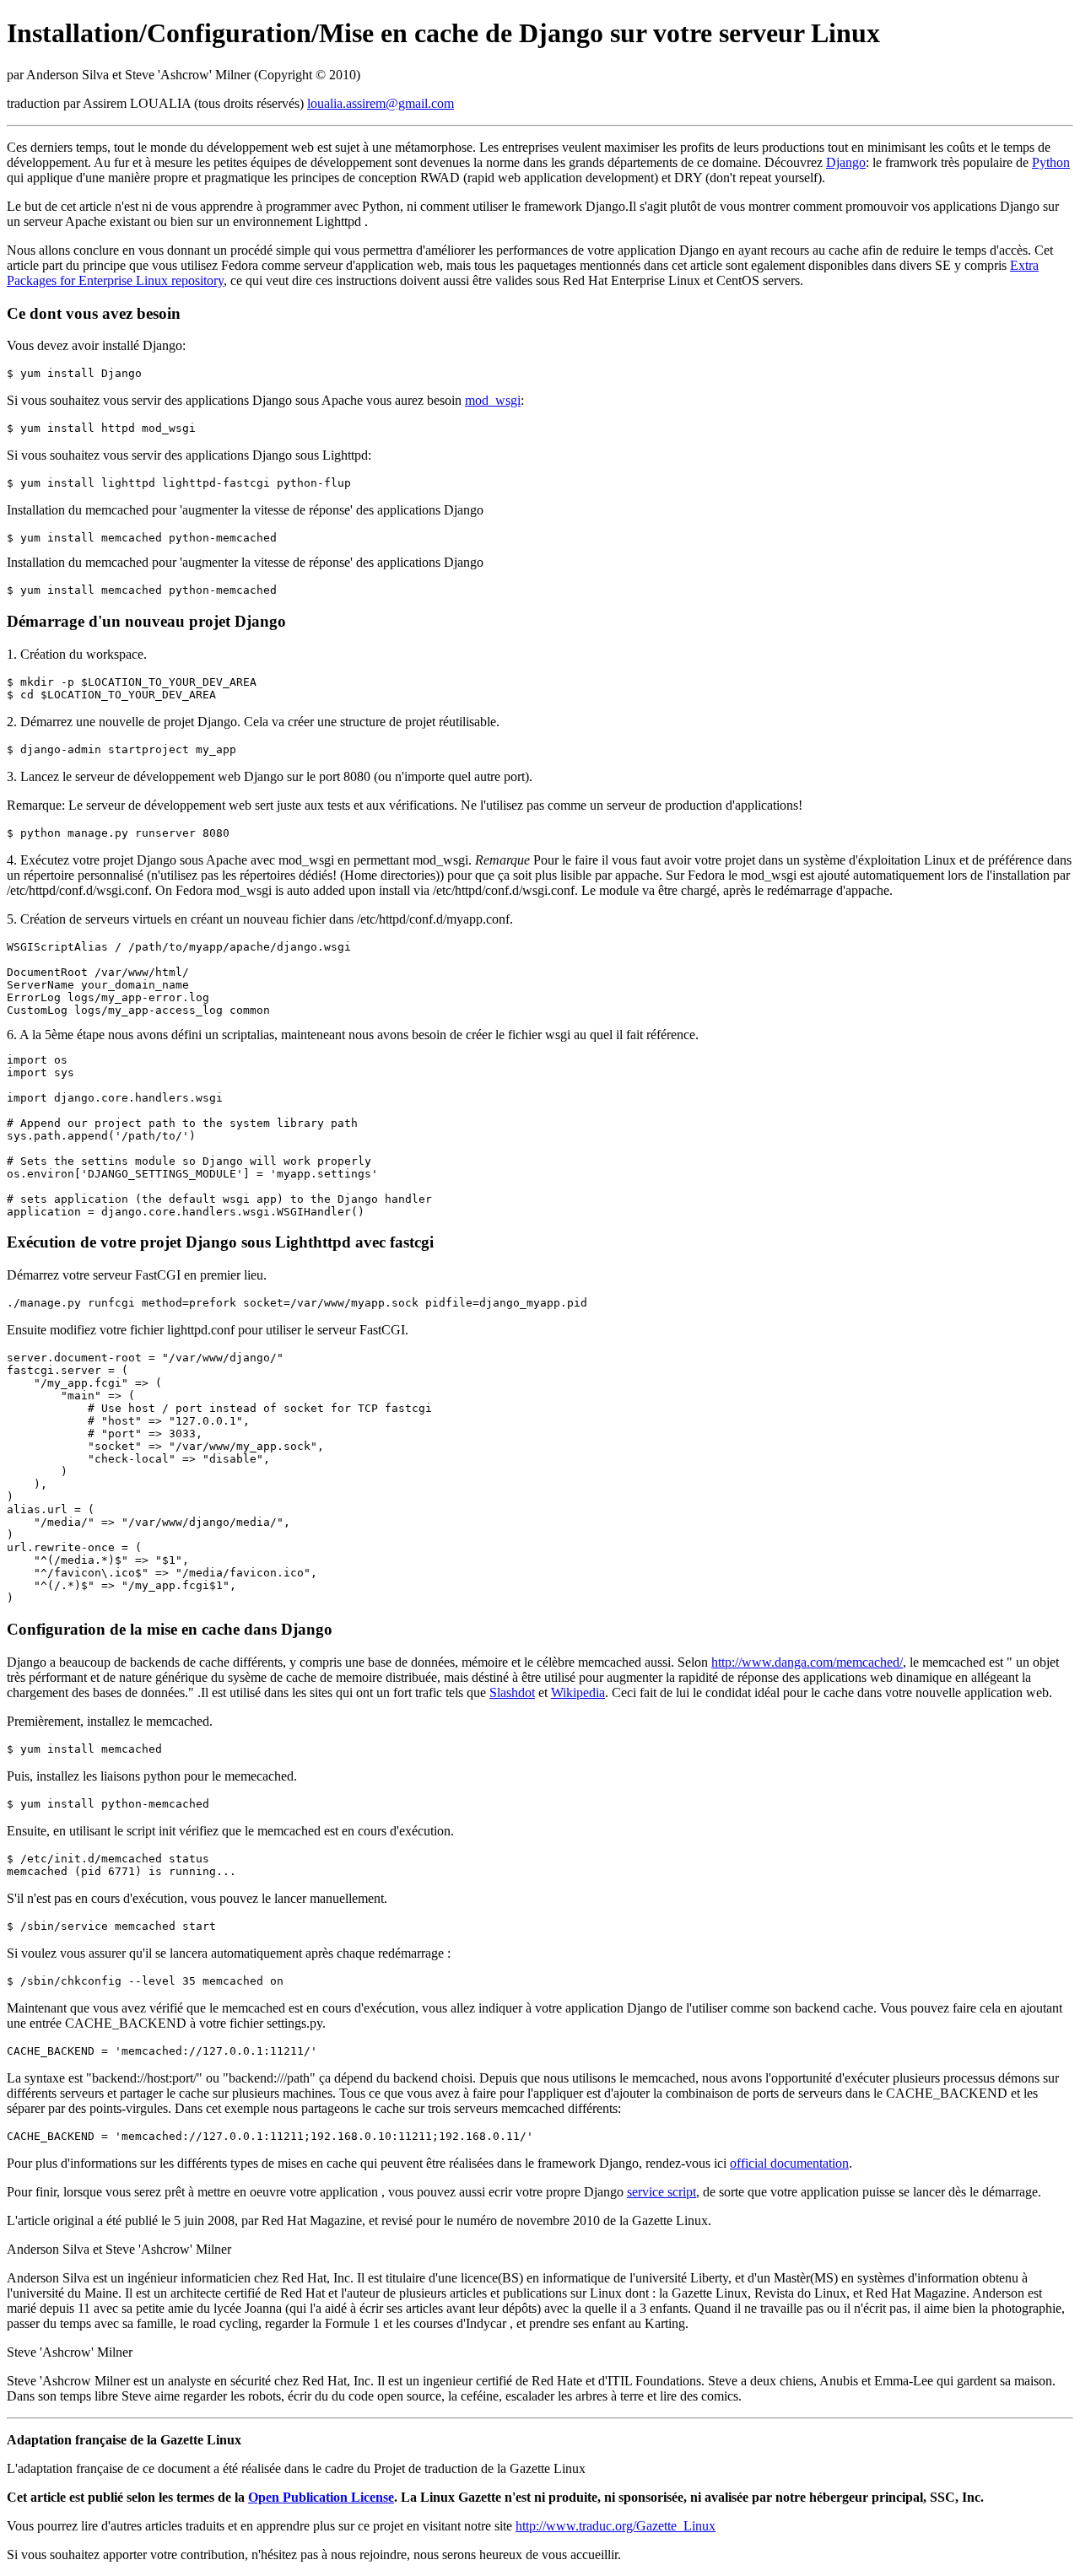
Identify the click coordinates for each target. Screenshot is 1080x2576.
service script (661, 2192)
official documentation (789, 2163)
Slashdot (512, 1692)
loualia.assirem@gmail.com (381, 103)
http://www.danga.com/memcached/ (807, 1662)
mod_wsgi (493, 400)
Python (1051, 162)
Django (846, 162)
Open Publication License (321, 2497)
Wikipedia (578, 1692)
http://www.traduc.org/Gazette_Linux (616, 2526)
